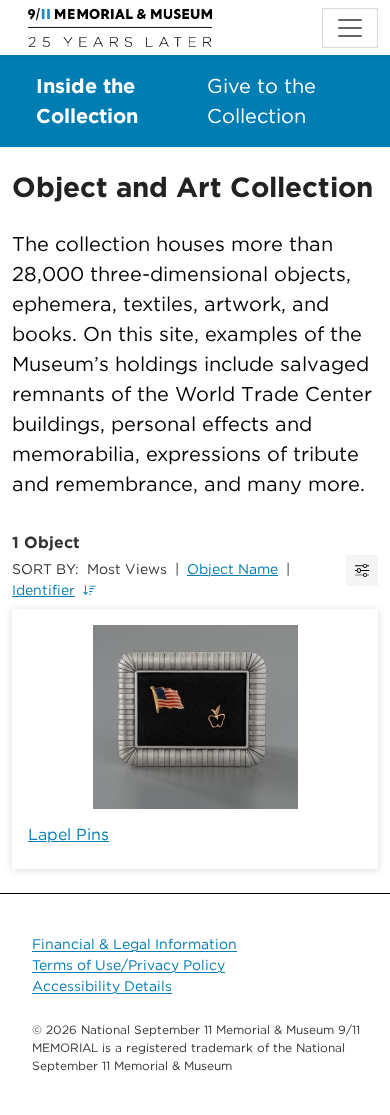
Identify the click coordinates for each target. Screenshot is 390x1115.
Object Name (232, 569)
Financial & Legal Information (134, 944)
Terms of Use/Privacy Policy (128, 965)
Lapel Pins (68, 834)
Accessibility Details (102, 986)
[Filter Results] (362, 570)
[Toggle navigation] (350, 28)
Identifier (43, 590)
